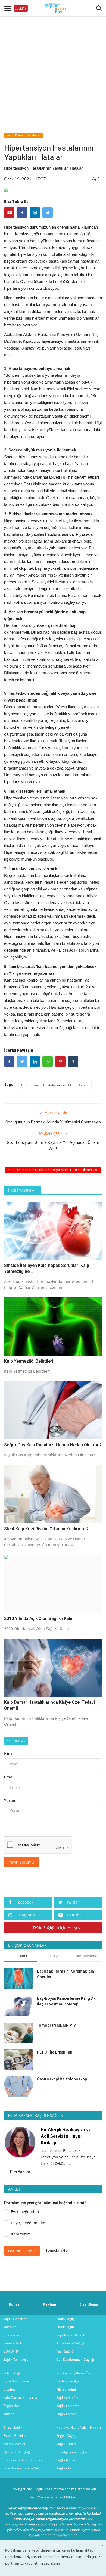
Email (9, 1777)
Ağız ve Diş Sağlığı (17, 2452)
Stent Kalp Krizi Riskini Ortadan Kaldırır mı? (46, 1529)
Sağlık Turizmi (67, 2444)
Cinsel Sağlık (13, 2427)
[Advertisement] (53, 69)
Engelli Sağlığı (67, 2436)
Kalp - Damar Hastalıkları (24, 135)
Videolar (10, 2327)
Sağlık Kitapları (67, 2460)
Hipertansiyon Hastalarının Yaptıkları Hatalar (55, 1085)
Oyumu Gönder (22, 2251)
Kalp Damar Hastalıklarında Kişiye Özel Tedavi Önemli (49, 1705)
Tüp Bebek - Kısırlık (71, 2335)
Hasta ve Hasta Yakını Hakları (79, 2427)
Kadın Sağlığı (66, 2319)
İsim (8, 1754)
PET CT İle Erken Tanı (55, 2052)
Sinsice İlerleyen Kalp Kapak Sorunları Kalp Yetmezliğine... (47, 1268)
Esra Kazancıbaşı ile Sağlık (23, 2468)
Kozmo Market (14, 2444)
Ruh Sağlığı (12, 2373)
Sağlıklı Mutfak (67, 2398)
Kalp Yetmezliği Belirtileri (29, 1361)
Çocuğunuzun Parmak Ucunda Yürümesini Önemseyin (53, 1122)
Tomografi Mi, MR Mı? (56, 2025)
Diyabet (9, 2389)
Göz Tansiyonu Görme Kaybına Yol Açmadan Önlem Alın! (53, 1145)
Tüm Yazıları (21, 2172)
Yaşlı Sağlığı (65, 2351)
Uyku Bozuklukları (17, 2381)
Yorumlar (16, 1741)
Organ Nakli (12, 2406)
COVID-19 (11, 2351)
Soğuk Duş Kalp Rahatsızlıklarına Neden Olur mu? (53, 1445)
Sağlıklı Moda (66, 2414)
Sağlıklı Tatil (65, 2468)
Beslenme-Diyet (68, 2381)
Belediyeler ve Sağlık (72, 2452)
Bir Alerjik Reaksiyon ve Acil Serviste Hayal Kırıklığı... (66, 2136)
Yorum (10, 1800)
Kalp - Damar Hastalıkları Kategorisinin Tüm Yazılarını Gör (53, 1170)
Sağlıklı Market (67, 2406)
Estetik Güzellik (15, 2436)
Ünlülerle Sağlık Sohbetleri (23, 2460)
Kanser (9, 2414)
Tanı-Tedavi (12, 2343)
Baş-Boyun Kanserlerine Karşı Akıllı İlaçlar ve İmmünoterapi (68, 2001)
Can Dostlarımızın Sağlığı (75, 2359)
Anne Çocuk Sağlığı (71, 2343)
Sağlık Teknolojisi (16, 2359)
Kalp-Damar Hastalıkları (21, 2398)
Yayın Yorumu (21, 1862)
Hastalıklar (11, 2335)
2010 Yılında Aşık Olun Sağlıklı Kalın (39, 1619)
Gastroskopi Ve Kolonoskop (62, 2079)
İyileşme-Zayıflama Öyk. (74, 2373)
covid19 (21, 8)
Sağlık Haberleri (15, 2319)
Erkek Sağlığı (66, 2327)
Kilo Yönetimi (66, 2389)
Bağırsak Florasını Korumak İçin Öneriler (66, 1974)
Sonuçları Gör (57, 2250)
